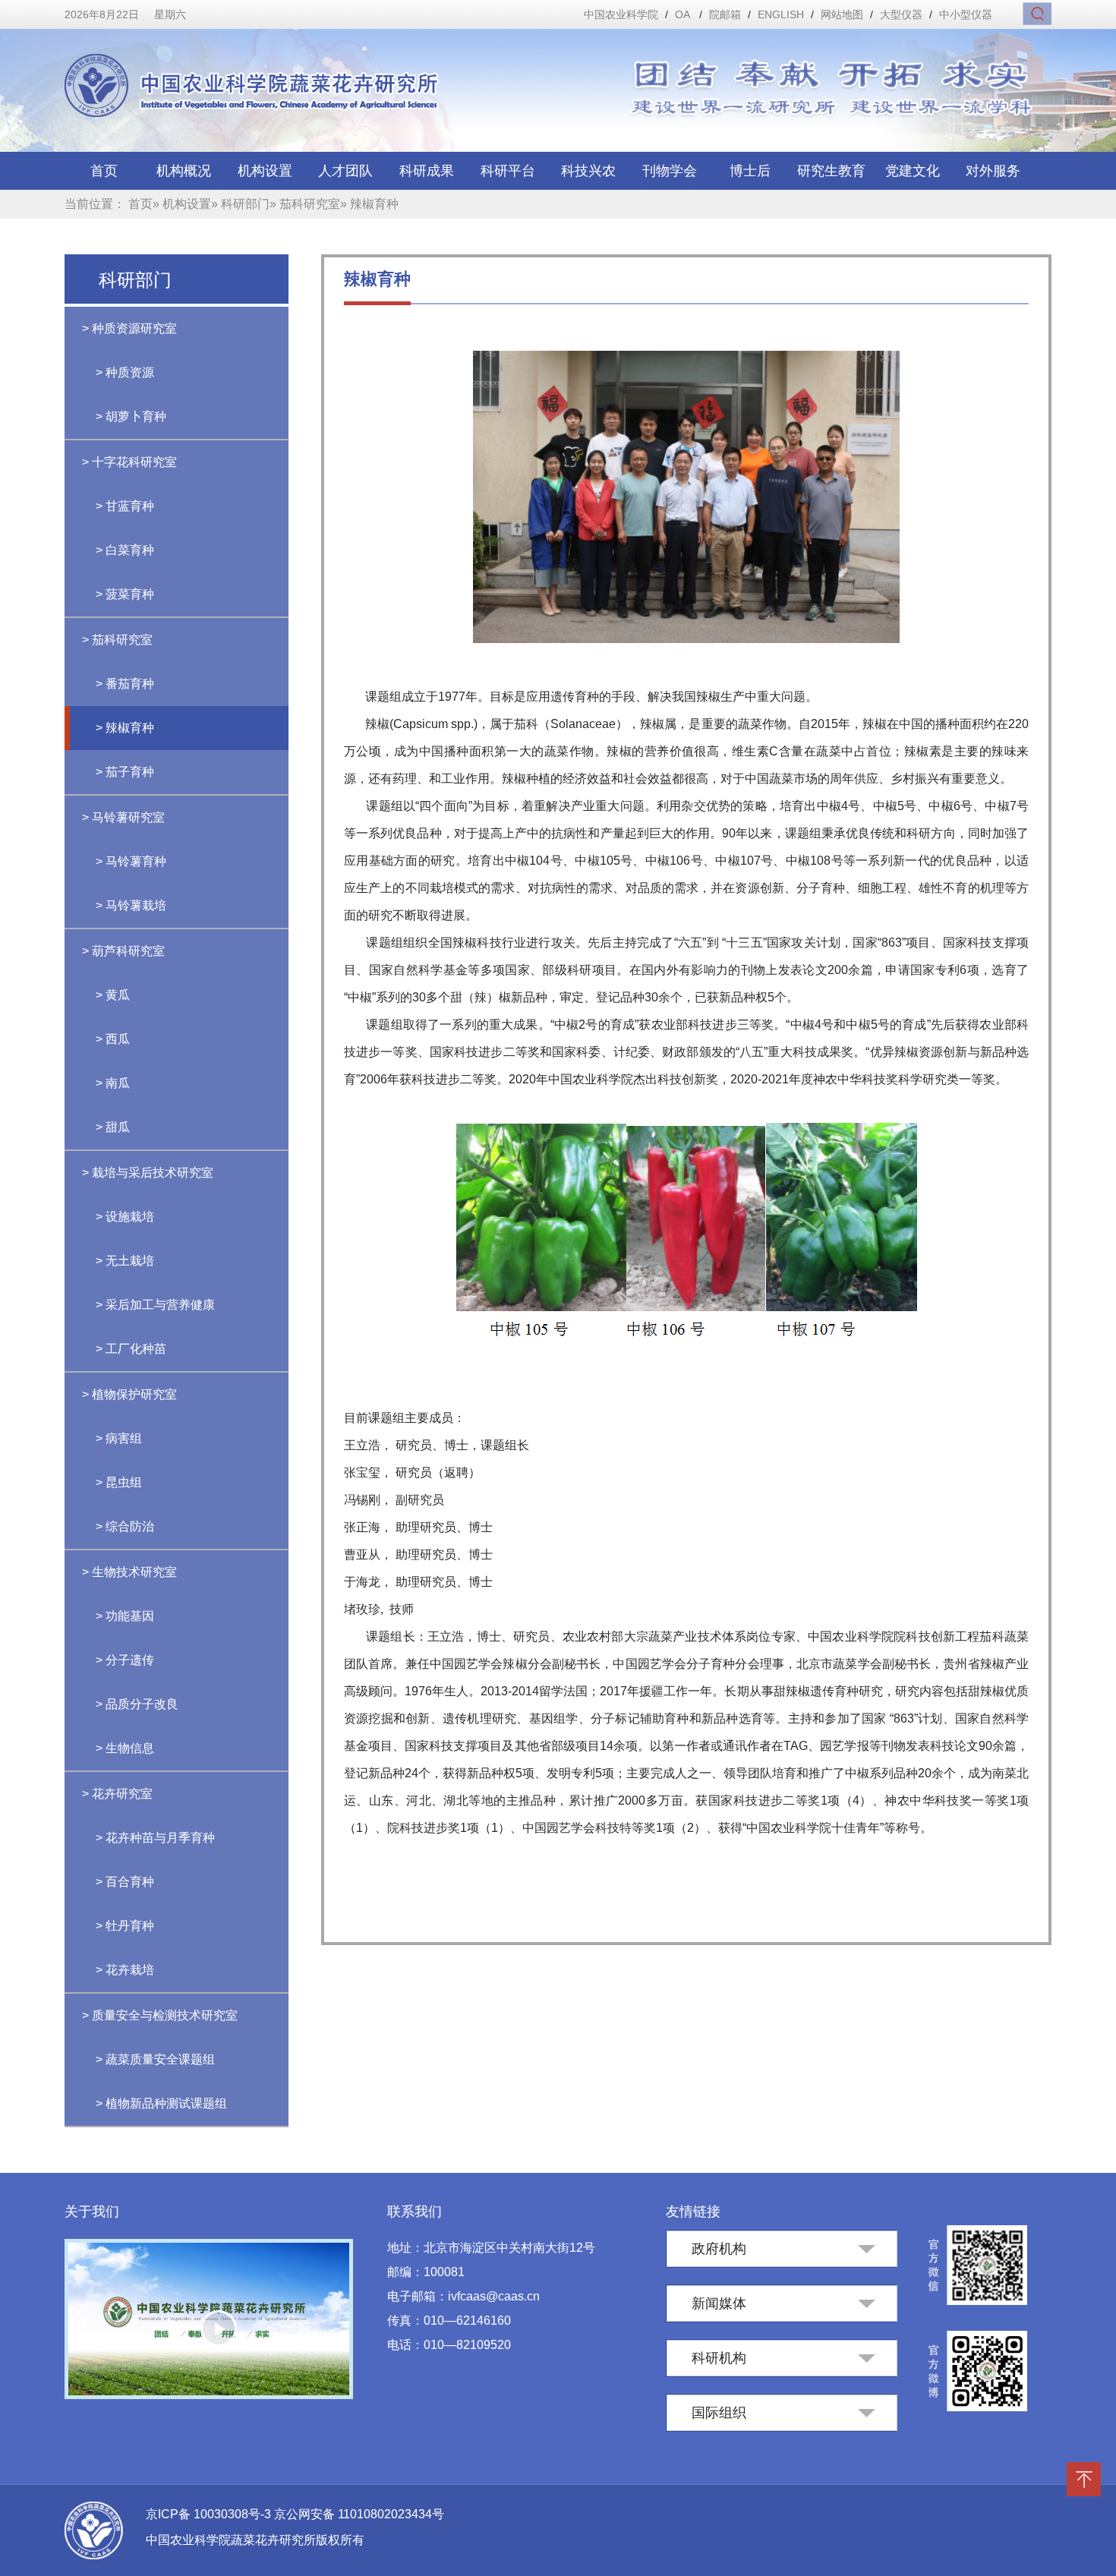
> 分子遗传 (125, 1660)
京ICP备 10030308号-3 (210, 2514)
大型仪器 (901, 14)
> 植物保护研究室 (129, 1394)
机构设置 (265, 171)
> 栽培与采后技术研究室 (148, 1173)
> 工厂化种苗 (131, 1349)
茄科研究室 (310, 204)
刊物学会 (670, 171)
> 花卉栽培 (125, 1970)
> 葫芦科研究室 (123, 951)
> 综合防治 (125, 1526)
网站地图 (842, 14)
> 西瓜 (113, 1039)
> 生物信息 (125, 1748)
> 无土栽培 (125, 1261)
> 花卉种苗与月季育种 (155, 1838)
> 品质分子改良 (137, 1704)
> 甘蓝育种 (125, 506)
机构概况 (184, 171)
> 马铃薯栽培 (131, 905)
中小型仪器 (966, 14)
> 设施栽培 (125, 1217)
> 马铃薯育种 (131, 861)
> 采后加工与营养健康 (155, 1305)
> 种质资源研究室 (129, 328)
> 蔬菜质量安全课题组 (155, 2059)
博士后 (750, 171)
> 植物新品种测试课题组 (161, 2103)
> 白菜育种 (125, 550)
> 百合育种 (125, 1882)
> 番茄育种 (125, 684)
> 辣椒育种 (125, 728)
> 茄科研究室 (117, 640)
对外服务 (993, 171)
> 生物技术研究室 (129, 1572)
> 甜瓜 (113, 1127)
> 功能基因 (125, 1616)
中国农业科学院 (621, 14)
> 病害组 (119, 1438)
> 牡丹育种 (125, 1926)
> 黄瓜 (113, 995)
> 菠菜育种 (125, 594)
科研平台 (508, 171)
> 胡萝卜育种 (131, 416)
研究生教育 (831, 171)
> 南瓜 (113, 1083)
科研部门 (245, 204)
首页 (104, 171)
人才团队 (345, 171)
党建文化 (913, 171)
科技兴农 (588, 171)
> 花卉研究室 (117, 1794)
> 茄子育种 (125, 772)
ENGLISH (781, 14)
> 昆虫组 (119, 1482)
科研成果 (427, 171)
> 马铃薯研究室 (123, 817)
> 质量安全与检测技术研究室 (160, 2015)
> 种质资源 (125, 372)
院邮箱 (725, 14)
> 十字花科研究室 (129, 462)
